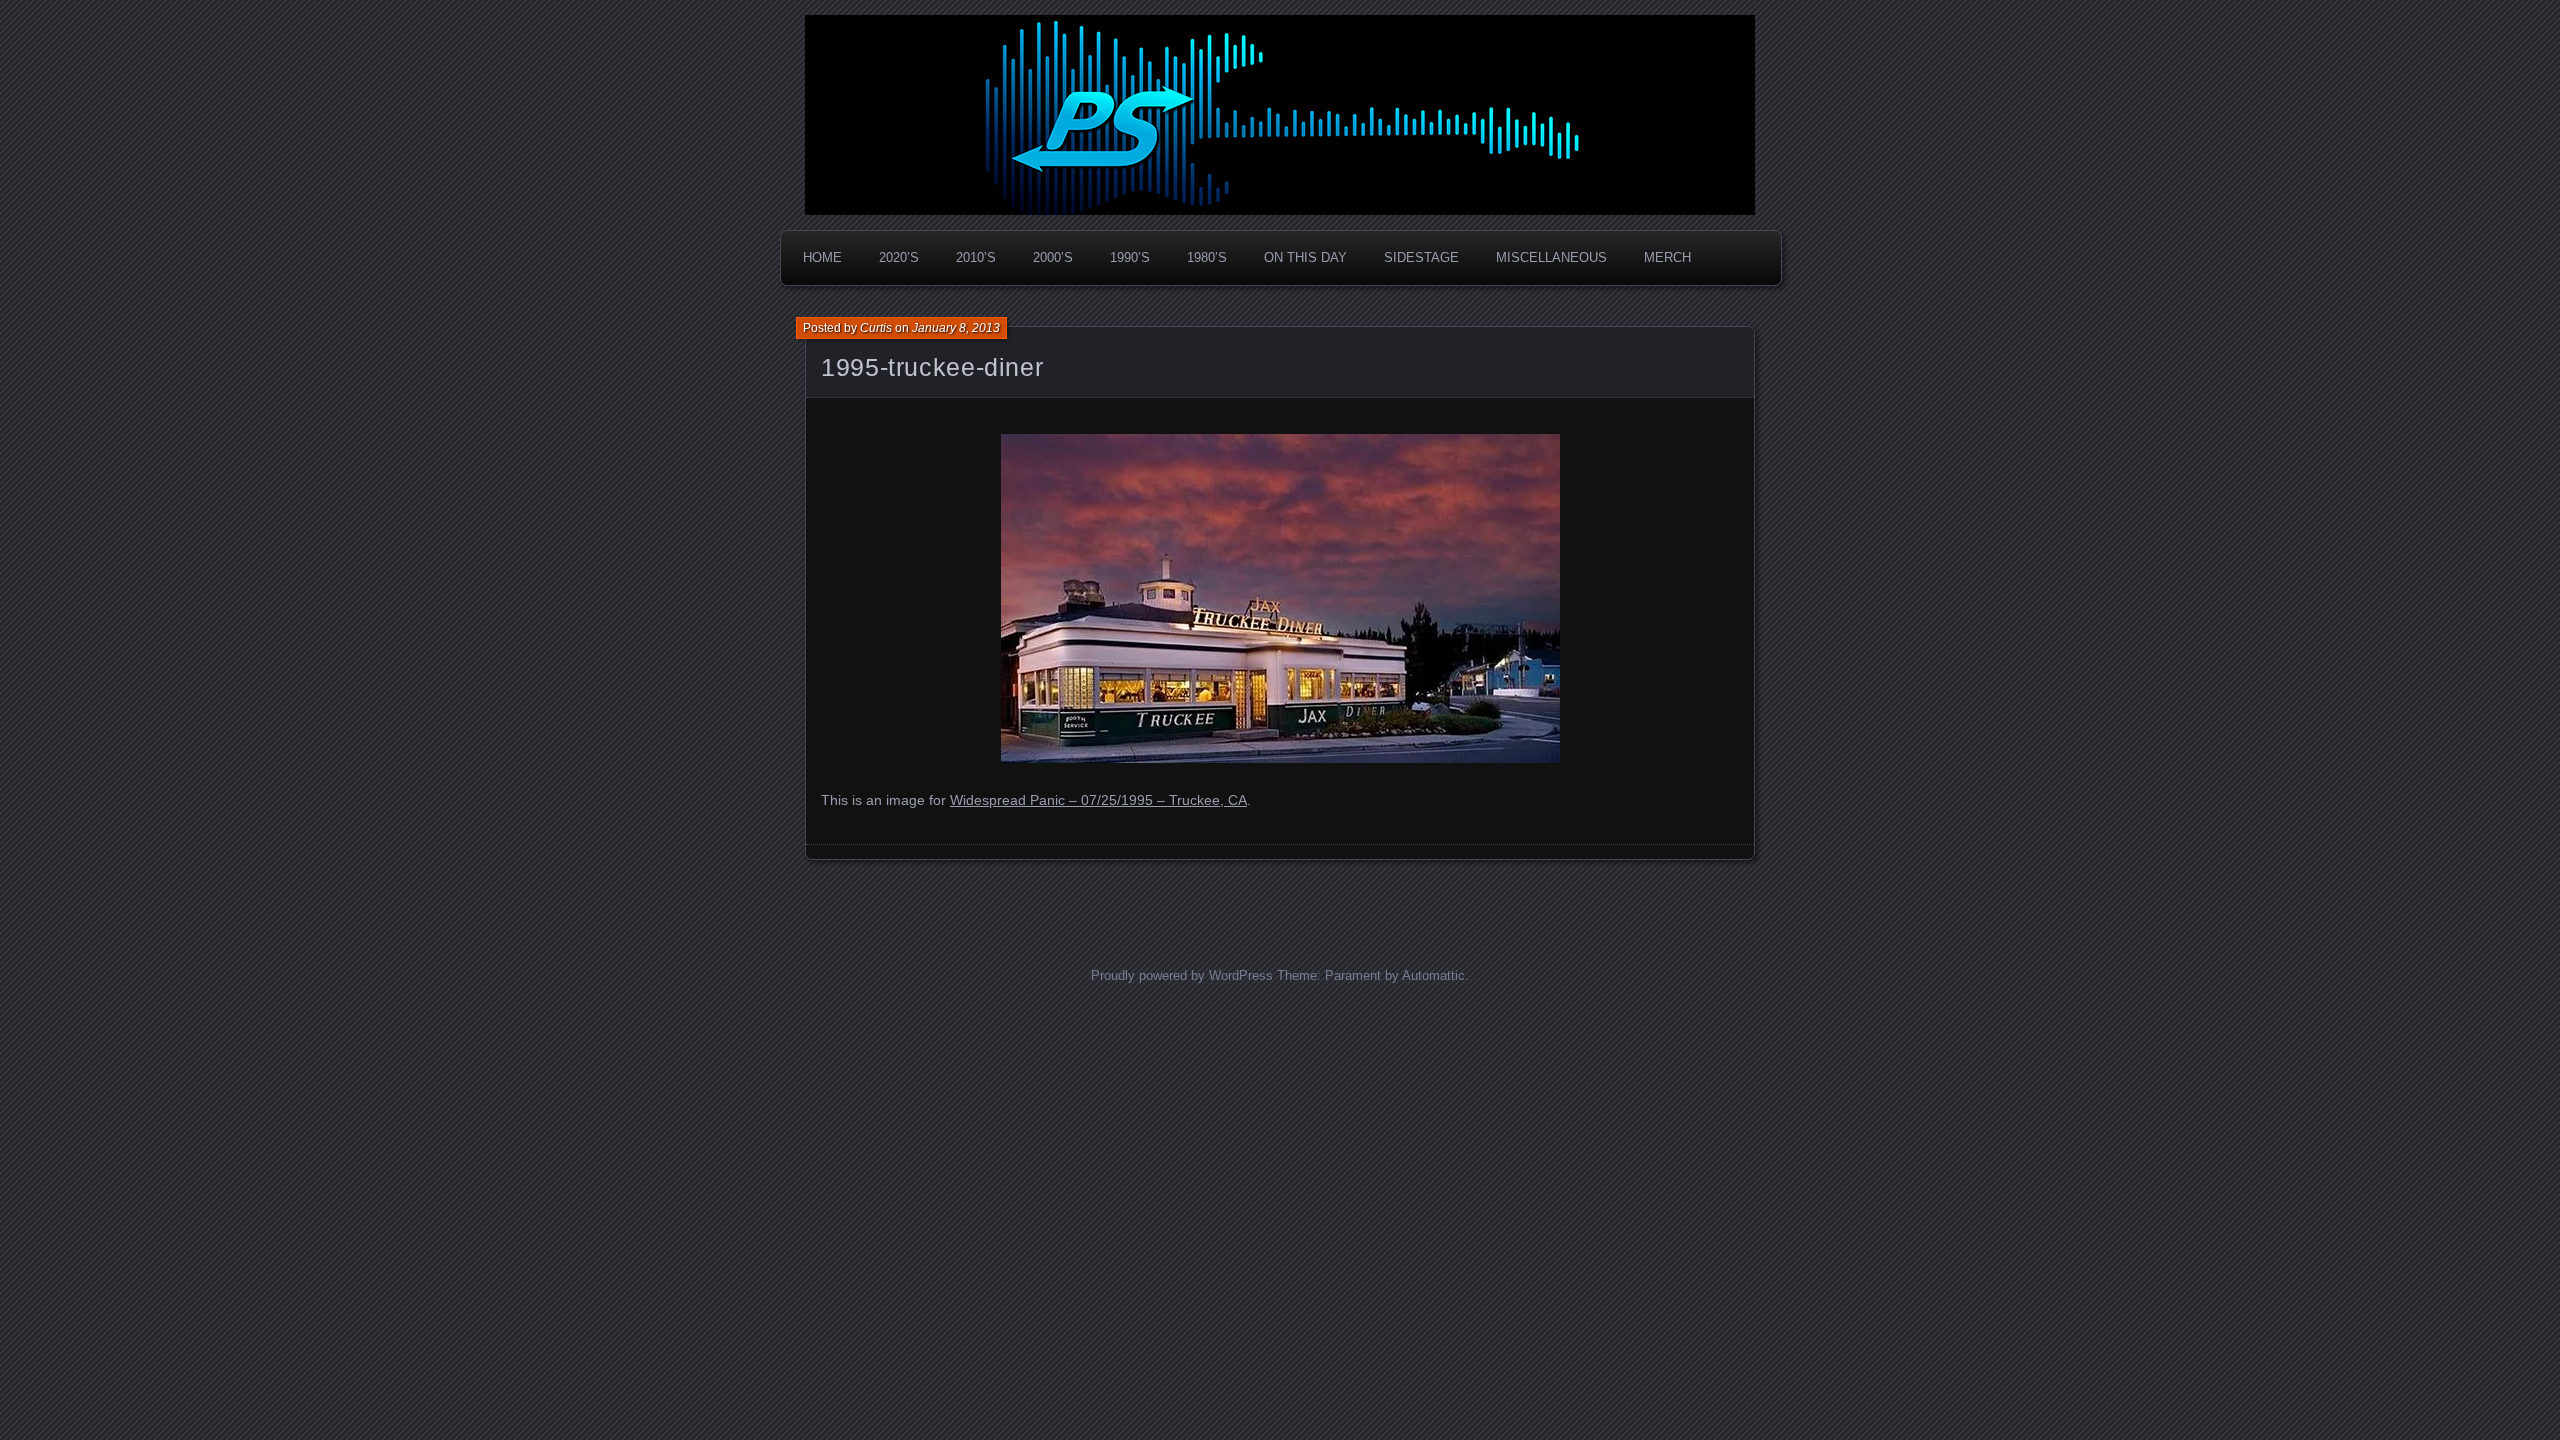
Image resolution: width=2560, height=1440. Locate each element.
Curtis (876, 328)
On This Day (1305, 257)
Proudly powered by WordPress (1182, 975)
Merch (1667, 257)
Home (822, 257)
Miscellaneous (1551, 257)
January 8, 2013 (956, 328)
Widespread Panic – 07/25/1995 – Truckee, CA (1098, 800)
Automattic (1433, 975)
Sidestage (1421, 257)
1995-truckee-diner (932, 367)
